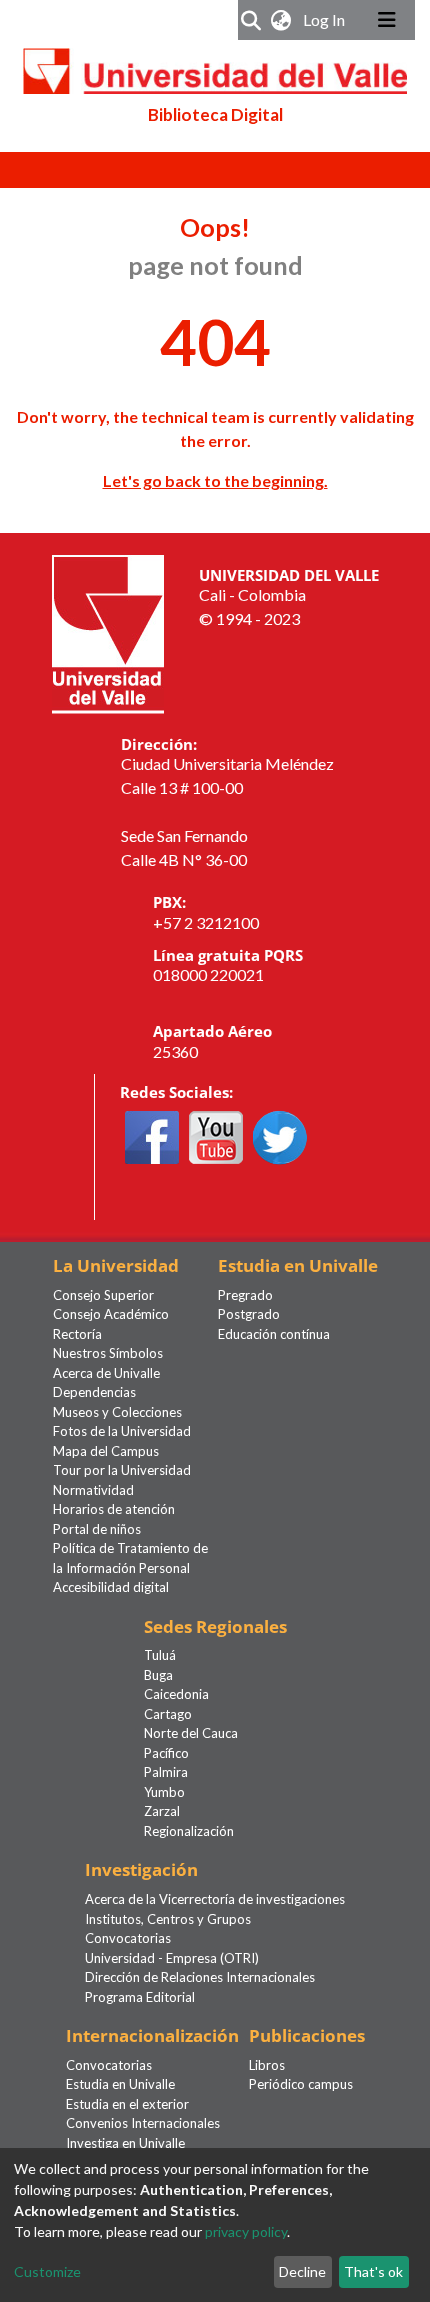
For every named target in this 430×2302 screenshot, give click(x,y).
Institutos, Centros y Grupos (168, 1919)
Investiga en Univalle (125, 2143)
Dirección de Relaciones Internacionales (200, 1977)
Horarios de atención (114, 1509)
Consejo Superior (103, 1295)
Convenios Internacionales (143, 2123)
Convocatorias (128, 1938)
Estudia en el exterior (127, 2104)
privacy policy (246, 2231)
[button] (281, 20)
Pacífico (166, 1753)
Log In (326, 19)
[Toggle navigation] (387, 20)
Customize (47, 2271)
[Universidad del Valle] (108, 631)
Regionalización (189, 1831)
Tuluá (160, 1655)
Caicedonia (176, 1694)
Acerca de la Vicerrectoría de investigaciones (215, 1899)
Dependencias (94, 1392)
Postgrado (249, 1314)
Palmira (166, 1772)
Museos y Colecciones (117, 1412)
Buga (158, 1675)
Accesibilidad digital (111, 1587)
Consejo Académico (111, 1314)
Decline (302, 2271)
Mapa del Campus (106, 1451)
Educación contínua (274, 1334)
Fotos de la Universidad (122, 1431)
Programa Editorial (140, 1997)
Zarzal (162, 1811)
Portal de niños (97, 1529)
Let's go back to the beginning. (215, 480)
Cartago (168, 1714)
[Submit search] (251, 20)
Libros (267, 2065)
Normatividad (93, 1490)
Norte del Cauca (191, 1733)
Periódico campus (301, 2084)
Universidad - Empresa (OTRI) (172, 1958)
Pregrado (245, 1295)
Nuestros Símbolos (108, 1353)
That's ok (373, 2271)
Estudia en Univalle (120, 2084)
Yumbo (164, 1792)
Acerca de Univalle (106, 1373)
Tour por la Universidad (122, 1470)
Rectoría (77, 1334)
